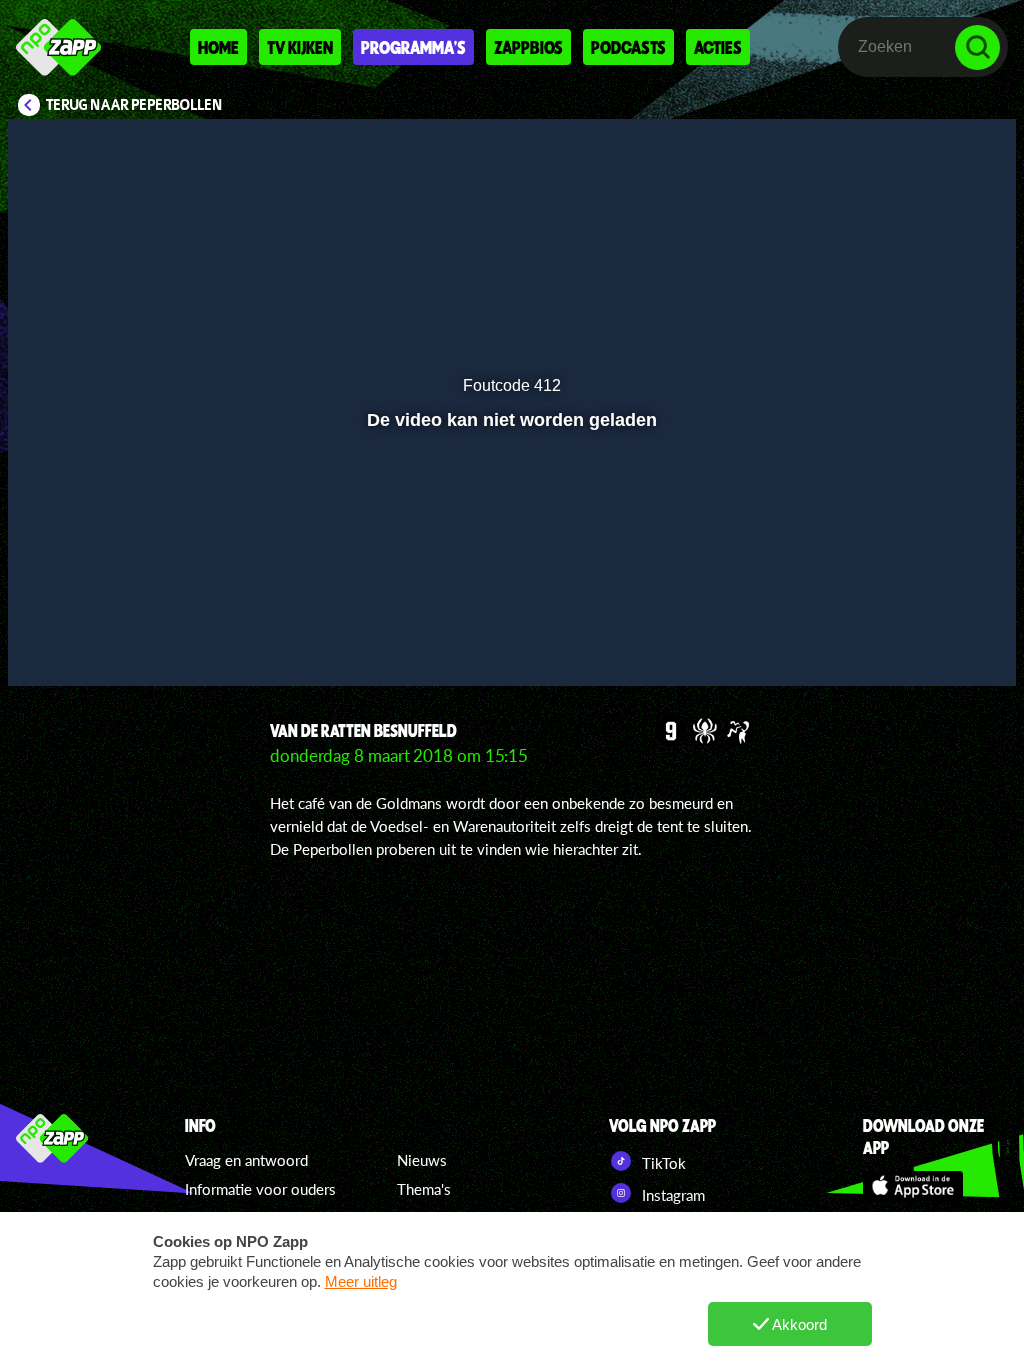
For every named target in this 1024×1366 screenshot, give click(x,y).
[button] (48, 642)
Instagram (671, 1195)
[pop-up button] (933, 642)
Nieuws (422, 1160)
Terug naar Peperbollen (134, 105)
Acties (718, 47)
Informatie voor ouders (260, 1189)
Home (218, 47)
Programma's (413, 47)
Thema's (424, 1189)
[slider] (509, 600)
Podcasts (628, 47)
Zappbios (528, 47)
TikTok (662, 1163)
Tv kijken (300, 47)
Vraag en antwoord (246, 1160)
